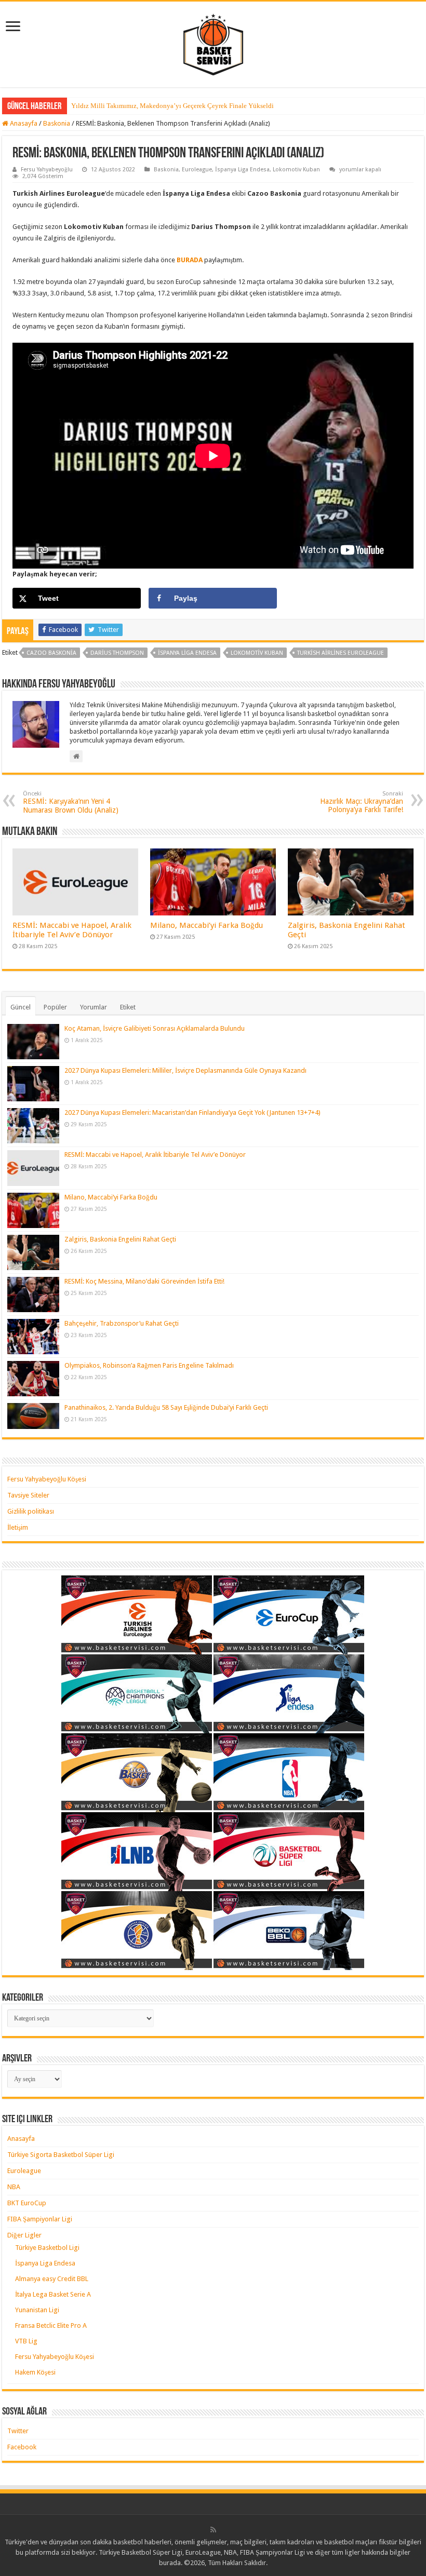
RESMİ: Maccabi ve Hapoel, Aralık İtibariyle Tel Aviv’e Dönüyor (72, 930)
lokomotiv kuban (257, 653)
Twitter (18, 2431)
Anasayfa (23, 123)
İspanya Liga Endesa (242, 170)
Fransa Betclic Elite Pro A (51, 2325)
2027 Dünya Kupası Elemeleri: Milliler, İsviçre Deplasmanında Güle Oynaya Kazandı (185, 1070)
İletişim (18, 1527)
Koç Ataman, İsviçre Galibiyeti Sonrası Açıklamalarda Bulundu (155, 1028)
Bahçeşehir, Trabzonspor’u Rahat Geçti (122, 1323)
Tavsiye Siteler (28, 1495)
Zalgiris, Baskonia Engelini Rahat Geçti (120, 1239)
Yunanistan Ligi (37, 2310)
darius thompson (117, 653)
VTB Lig (26, 2341)
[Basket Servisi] (213, 43)
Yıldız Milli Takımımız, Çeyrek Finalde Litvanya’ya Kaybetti (158, 106)
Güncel (21, 1007)
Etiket (128, 1007)
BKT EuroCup (27, 2203)
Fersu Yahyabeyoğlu (47, 170)
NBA (14, 2187)
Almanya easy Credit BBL (52, 2279)
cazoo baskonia (51, 653)
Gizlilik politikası (31, 1511)
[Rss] (213, 2530)
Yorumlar (94, 1007)
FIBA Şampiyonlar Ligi (40, 2219)
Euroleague (197, 170)
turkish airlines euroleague (341, 653)
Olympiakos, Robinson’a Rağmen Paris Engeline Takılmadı (149, 1365)
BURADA (190, 260)
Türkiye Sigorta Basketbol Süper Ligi (61, 2155)
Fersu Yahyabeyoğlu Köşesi (47, 1479)
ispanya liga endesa (187, 653)
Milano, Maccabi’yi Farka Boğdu (207, 925)
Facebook (22, 2447)
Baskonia (57, 123)
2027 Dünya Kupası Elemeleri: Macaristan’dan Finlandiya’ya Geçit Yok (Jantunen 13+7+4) (192, 1112)
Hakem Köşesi (35, 2372)
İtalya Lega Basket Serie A (53, 2294)
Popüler (55, 1007)
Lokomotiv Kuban (296, 170)
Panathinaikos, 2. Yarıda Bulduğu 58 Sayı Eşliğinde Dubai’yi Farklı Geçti (166, 1407)
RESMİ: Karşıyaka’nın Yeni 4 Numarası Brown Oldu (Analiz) (71, 802)
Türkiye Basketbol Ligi (47, 2248)
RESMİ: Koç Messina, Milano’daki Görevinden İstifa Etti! (144, 1281)
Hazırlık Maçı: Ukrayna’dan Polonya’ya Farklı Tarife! (362, 802)
